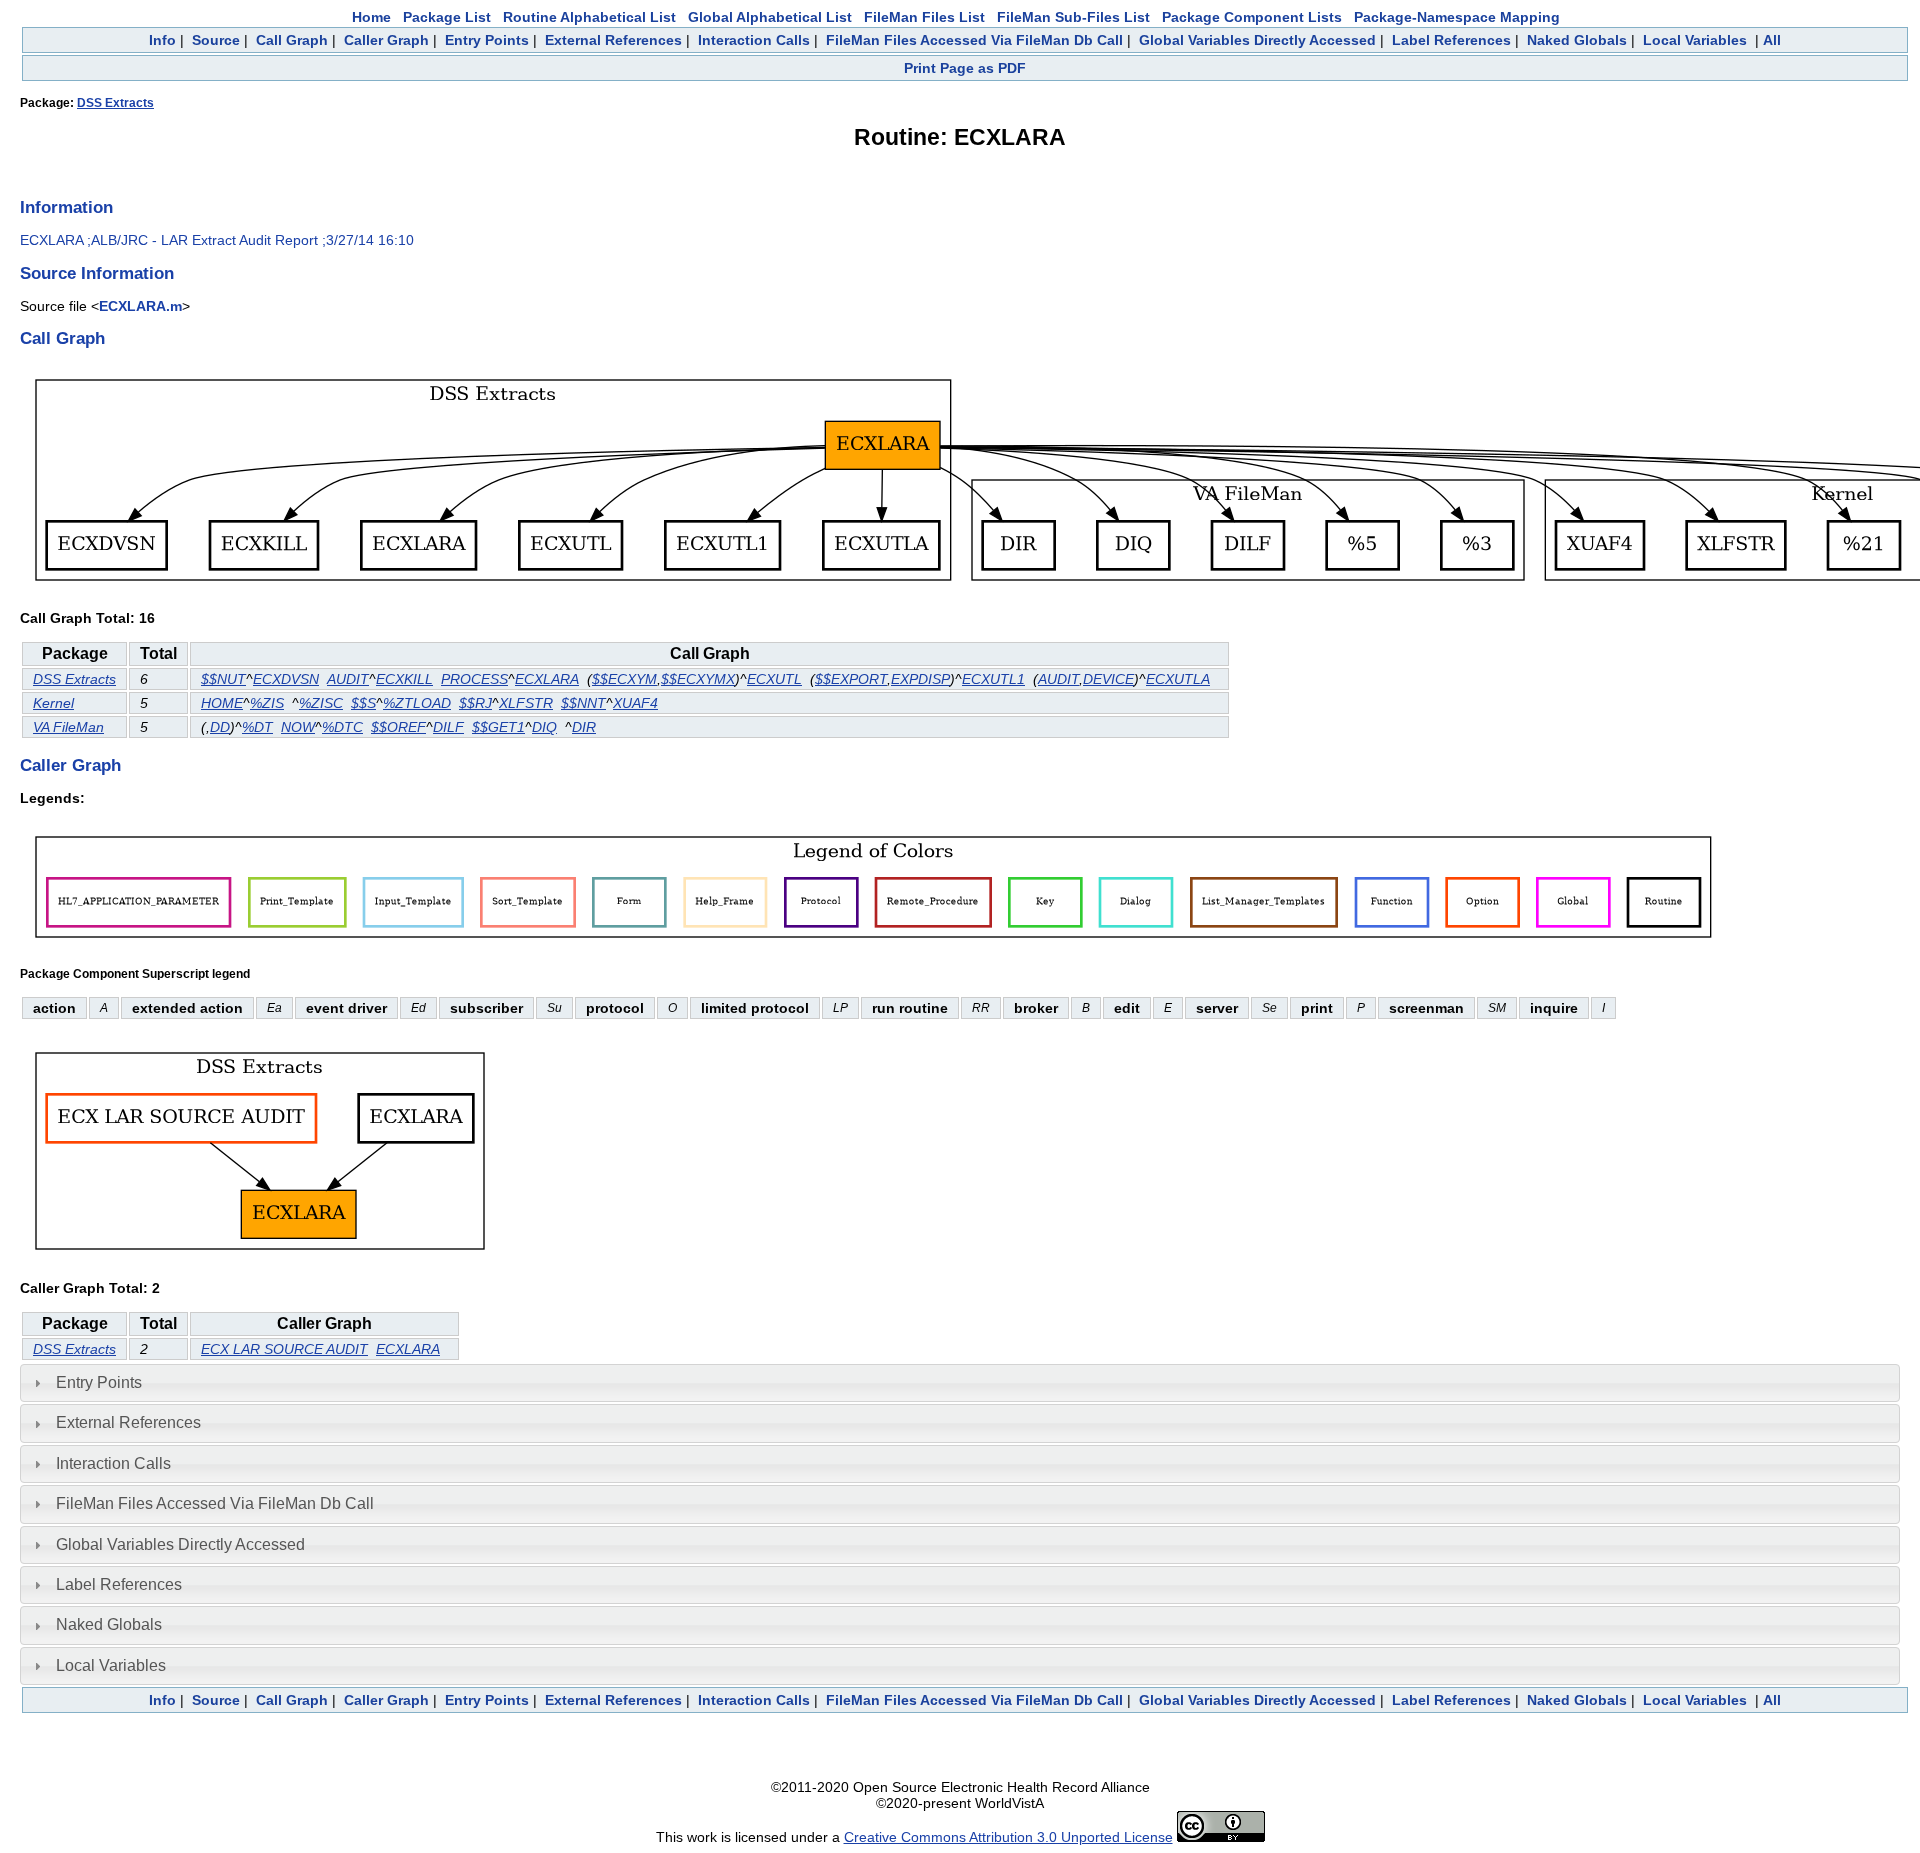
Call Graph (292, 40)
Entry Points (487, 40)
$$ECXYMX (698, 679)
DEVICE (1108, 679)
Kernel (53, 703)
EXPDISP (920, 679)
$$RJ (475, 703)
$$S (363, 703)
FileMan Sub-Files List (1073, 17)
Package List (447, 17)
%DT (257, 727)
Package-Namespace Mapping (1457, 17)
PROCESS (474, 679)
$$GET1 (498, 727)
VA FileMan (68, 727)
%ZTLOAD (417, 703)
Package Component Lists (1252, 17)
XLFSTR (526, 703)
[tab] (960, 1383)
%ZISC (321, 703)
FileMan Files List (924, 17)
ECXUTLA (1178, 679)
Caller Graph (386, 40)
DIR (584, 727)
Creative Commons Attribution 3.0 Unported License (1008, 1837)
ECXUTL (774, 679)
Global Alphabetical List (770, 17)
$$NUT (223, 679)
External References (613, 40)
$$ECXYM (624, 679)
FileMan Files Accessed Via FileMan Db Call (974, 40)
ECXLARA (547, 679)
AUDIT (348, 679)
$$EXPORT (851, 679)
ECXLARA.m (140, 306)
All (1772, 40)
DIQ (544, 727)
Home (371, 17)
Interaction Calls (754, 40)
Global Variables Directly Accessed (1257, 40)
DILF (448, 727)
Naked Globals (1577, 40)
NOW (298, 727)
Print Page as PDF (965, 68)
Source (216, 40)
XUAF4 (635, 703)
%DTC (342, 727)
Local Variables (1695, 40)
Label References (1451, 40)
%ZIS (267, 703)
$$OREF (398, 727)
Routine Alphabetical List (589, 17)
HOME (222, 703)
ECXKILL (404, 679)
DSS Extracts (115, 103)
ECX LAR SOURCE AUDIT (284, 1349)
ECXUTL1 (993, 679)
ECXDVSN (286, 679)
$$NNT (583, 703)
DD (220, 727)
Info (162, 40)
